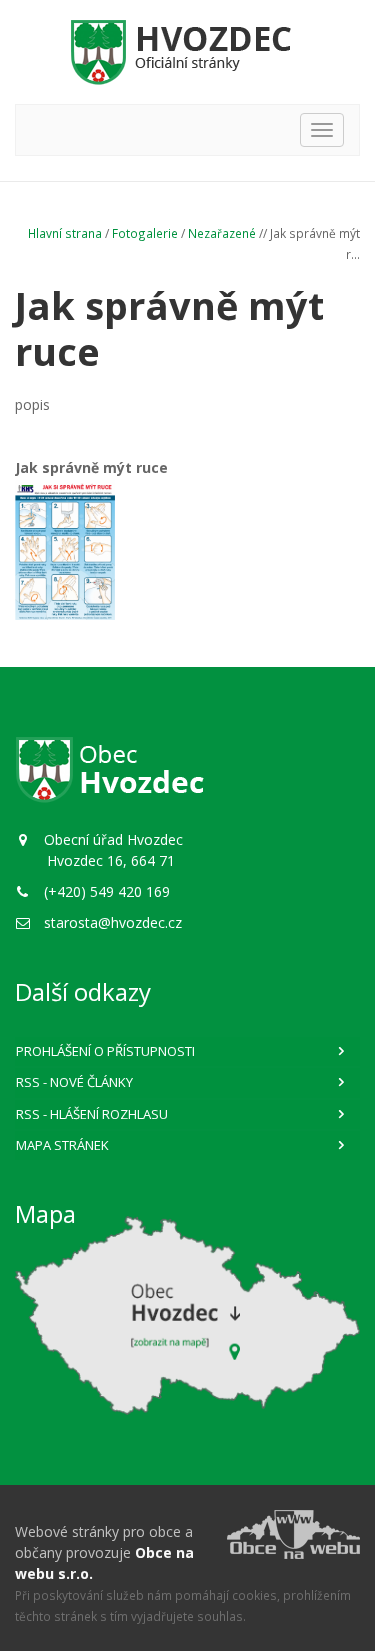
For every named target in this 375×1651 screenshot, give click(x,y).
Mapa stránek (62, 1145)
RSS (74, 1082)
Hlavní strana (65, 233)
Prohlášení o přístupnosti (105, 1051)
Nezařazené (222, 233)
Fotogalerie (145, 233)
